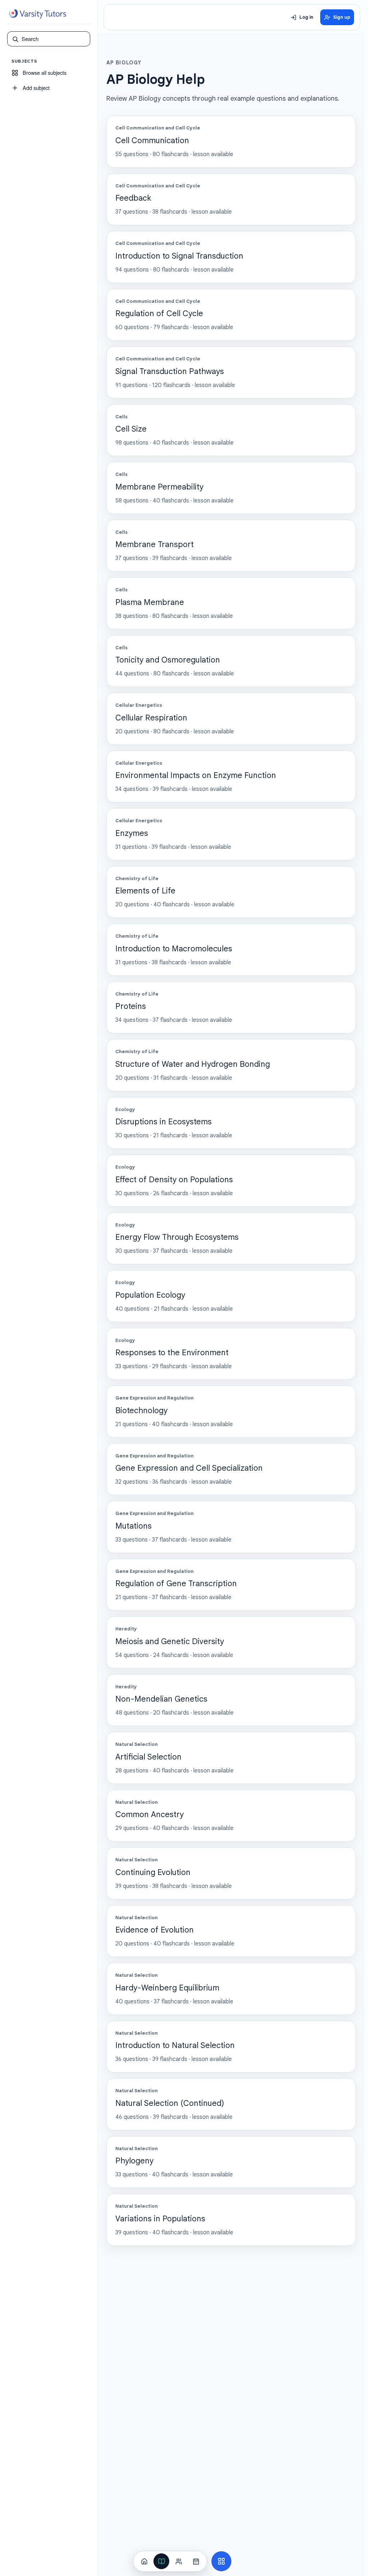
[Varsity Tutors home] (37, 14)
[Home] (144, 2561)
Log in (306, 17)
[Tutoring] (179, 2561)
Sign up (342, 17)
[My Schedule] (196, 2561)
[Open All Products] (221, 2561)
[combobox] (54, 39)
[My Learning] (161, 2561)
